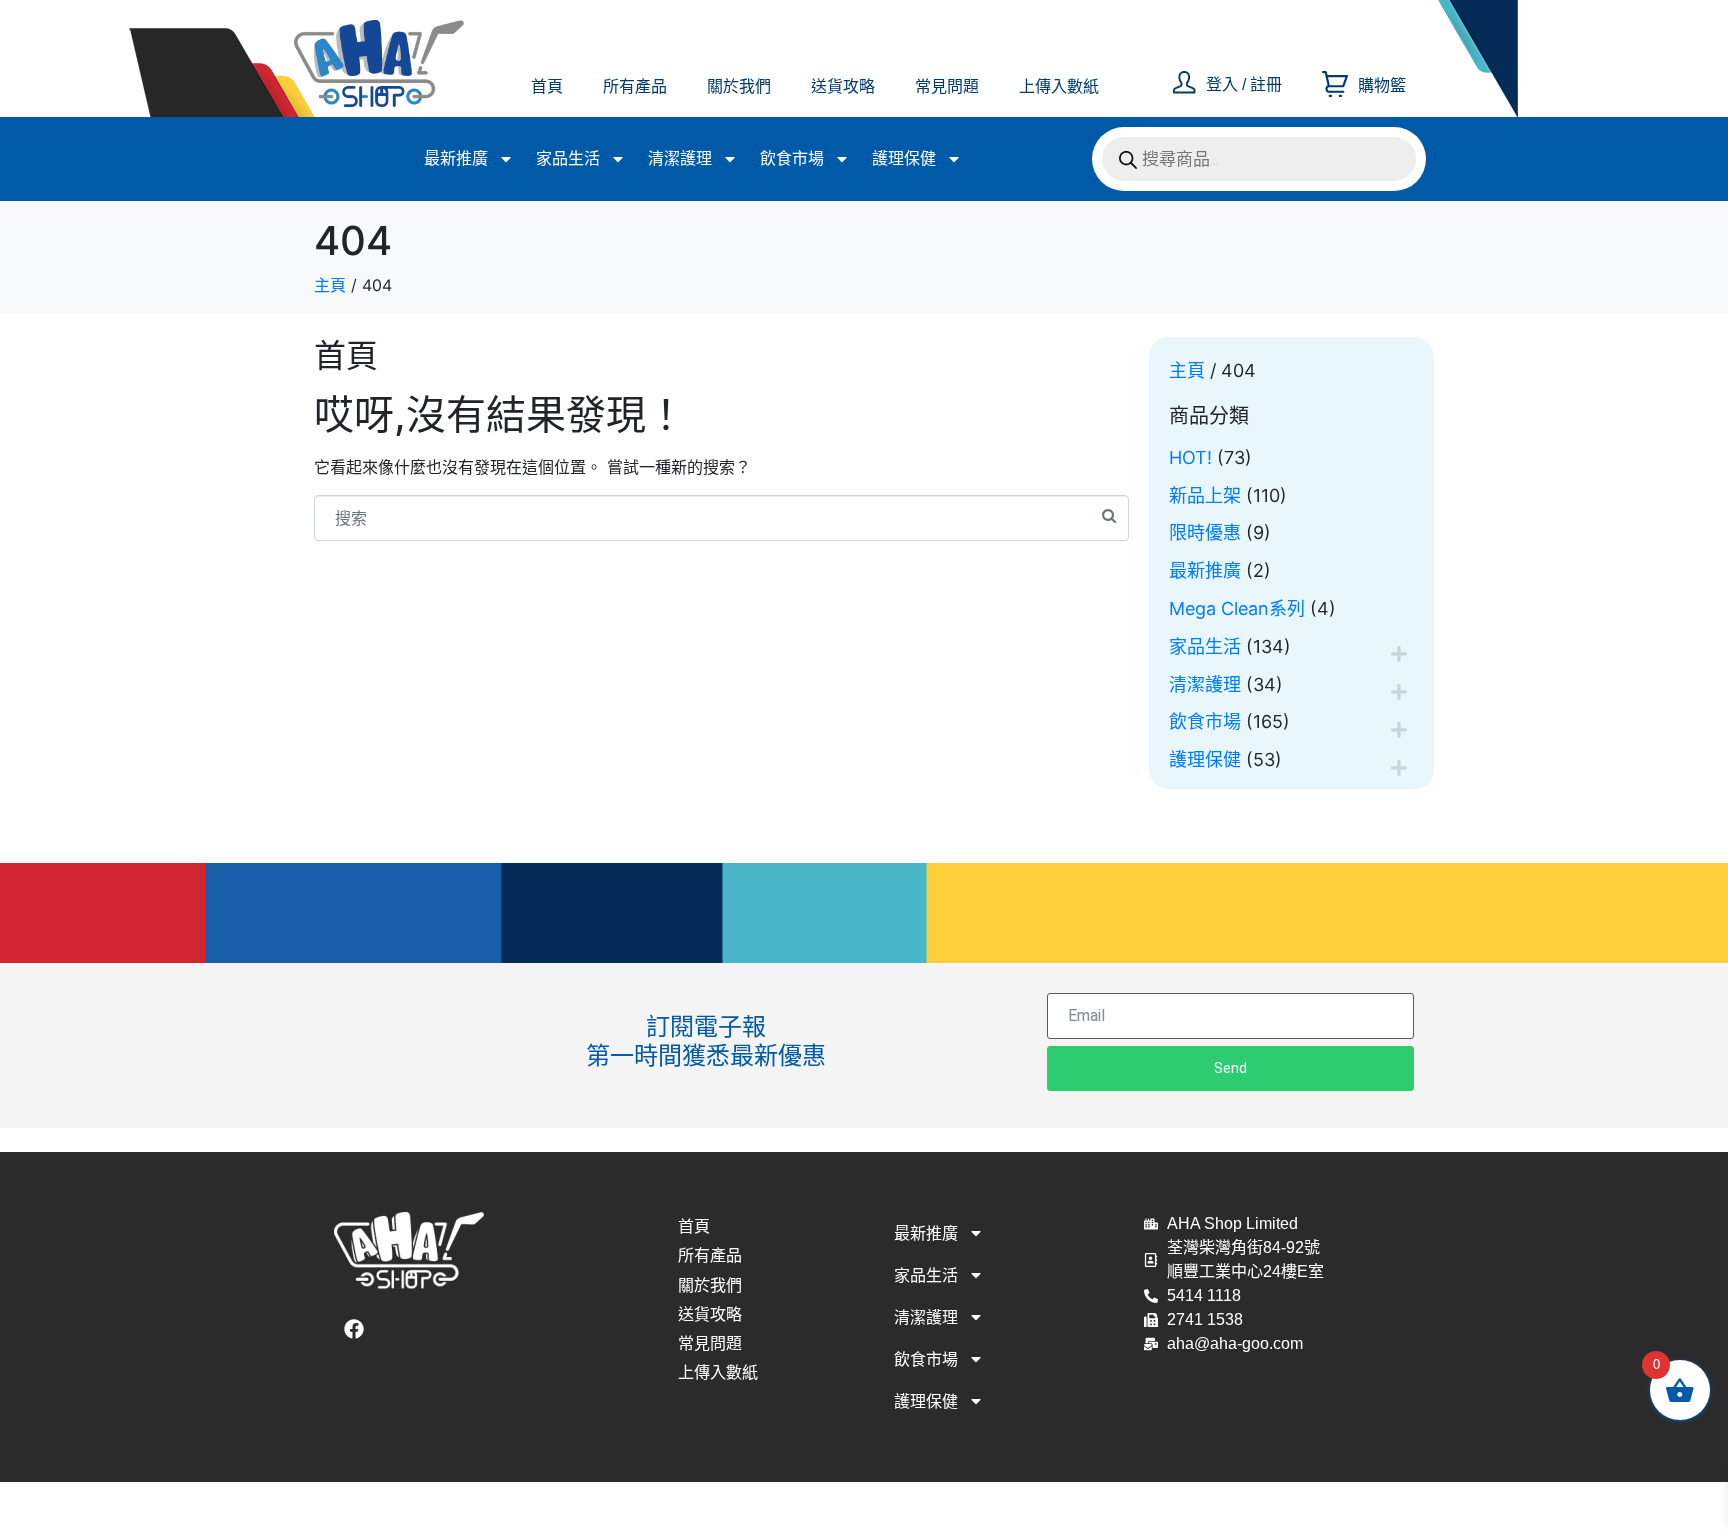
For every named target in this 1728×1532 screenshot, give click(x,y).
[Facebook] (354, 1329)
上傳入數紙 (1059, 86)
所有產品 (635, 86)
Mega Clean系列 (1237, 608)
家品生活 (568, 158)
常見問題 (947, 86)
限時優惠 (1205, 532)
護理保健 (904, 158)
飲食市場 (792, 158)
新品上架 (1205, 495)
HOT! (1190, 457)
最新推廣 (456, 158)
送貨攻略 (843, 86)
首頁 (547, 86)
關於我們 (739, 86)
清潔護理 (680, 158)
